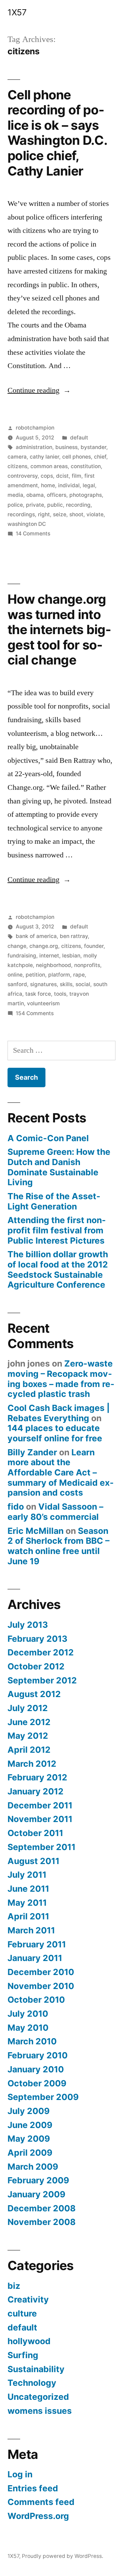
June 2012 (29, 1722)
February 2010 (38, 2055)
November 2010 (41, 1986)
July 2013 (28, 1625)
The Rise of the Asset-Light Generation (54, 1201)
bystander (93, 447)
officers (57, 495)
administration (34, 447)
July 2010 (28, 2014)
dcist (62, 476)
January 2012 (36, 1791)
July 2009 (29, 2111)
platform (59, 975)
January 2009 (36, 2194)
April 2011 (28, 1916)
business (66, 447)
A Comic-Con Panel (48, 1138)
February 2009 (38, 2180)
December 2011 (40, 1805)
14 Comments (33, 534)
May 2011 (27, 1903)
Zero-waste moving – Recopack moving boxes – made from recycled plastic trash (61, 1379)
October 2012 (36, 1666)
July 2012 (28, 1708)
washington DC (27, 524)
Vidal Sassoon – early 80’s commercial (55, 1512)
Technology (32, 2383)
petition (35, 975)
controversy (23, 476)
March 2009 (33, 2167)
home (48, 485)
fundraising (22, 956)
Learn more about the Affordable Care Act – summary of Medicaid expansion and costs (61, 1473)
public (55, 505)
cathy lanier (44, 457)
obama (35, 495)
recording (78, 505)
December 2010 (41, 1972)
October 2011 (35, 1833)
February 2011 (37, 1944)
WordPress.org (38, 2516)
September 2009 (43, 2097)
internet (49, 956)
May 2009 (29, 2139)
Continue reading (39, 390)
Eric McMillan (36, 1531)
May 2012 (28, 1736)
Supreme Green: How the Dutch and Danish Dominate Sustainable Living (59, 1167)
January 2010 (36, 2069)
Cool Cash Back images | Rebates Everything (59, 1413)
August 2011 (33, 1861)
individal (69, 485)
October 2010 (36, 2000)
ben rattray (74, 936)
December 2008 (42, 2208)
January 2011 (35, 1958)
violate (95, 514)
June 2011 (28, 1889)
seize (60, 514)
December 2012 (41, 1652)
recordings (21, 514)
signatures (43, 984)
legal (89, 485)
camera (17, 457)
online (15, 975)
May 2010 (28, 2028)
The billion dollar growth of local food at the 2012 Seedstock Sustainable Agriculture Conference (58, 1269)
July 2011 (27, 1875)
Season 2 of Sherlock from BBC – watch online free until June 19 (58, 1546)
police (15, 505)
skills (66, 984)
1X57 (17, 12)
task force (38, 994)
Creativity (28, 2299)
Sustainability (36, 2369)
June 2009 (30, 2125)
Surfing (23, 2355)
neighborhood (53, 965)
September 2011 (42, 1847)
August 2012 (34, 1694)
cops (47, 476)
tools (60, 994)
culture (22, 2313)
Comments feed (41, 2502)
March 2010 (32, 2041)
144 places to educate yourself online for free (55, 1433)
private (35, 505)
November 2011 (40, 1819)
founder (94, 946)
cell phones (77, 457)
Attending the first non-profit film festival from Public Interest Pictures (57, 1230)
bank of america (36, 936)
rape (79, 975)
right (44, 514)
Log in (20, 2474)
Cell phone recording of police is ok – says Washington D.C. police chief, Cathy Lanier (57, 133)
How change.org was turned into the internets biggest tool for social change (59, 629)
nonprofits (87, 965)
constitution (86, 466)
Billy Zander (32, 1452)
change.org (44, 946)
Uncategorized (38, 2397)
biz (14, 2286)
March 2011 (31, 1930)
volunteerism (43, 1003)
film (77, 476)
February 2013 (37, 1639)
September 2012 (42, 1680)
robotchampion (35, 428)
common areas (49, 466)
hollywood (29, 2341)
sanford (17, 984)
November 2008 (42, 2222)
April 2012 (29, 1750)
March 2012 (32, 1764)
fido (16, 1507)
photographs (86, 495)
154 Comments (35, 1013)
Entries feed (33, 2488)
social (83, 984)
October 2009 (37, 2083)
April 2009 (30, 2153)
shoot (76, 514)
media (15, 495)
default (79, 438)
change (17, 946)
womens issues (40, 2411)
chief (100, 457)
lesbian (71, 956)
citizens (17, 466)
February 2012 (37, 1777)
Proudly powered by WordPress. (63, 2556)
